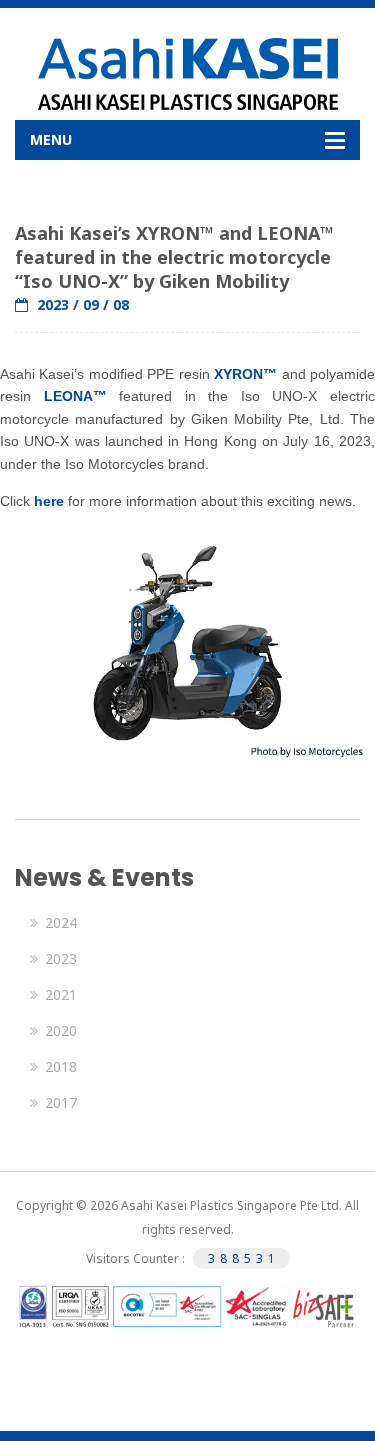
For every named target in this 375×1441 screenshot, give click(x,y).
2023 (61, 958)
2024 (61, 922)
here (49, 501)
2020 (61, 1030)
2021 (61, 994)
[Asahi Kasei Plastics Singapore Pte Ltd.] (187, 74)
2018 (61, 1066)
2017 (61, 1102)
